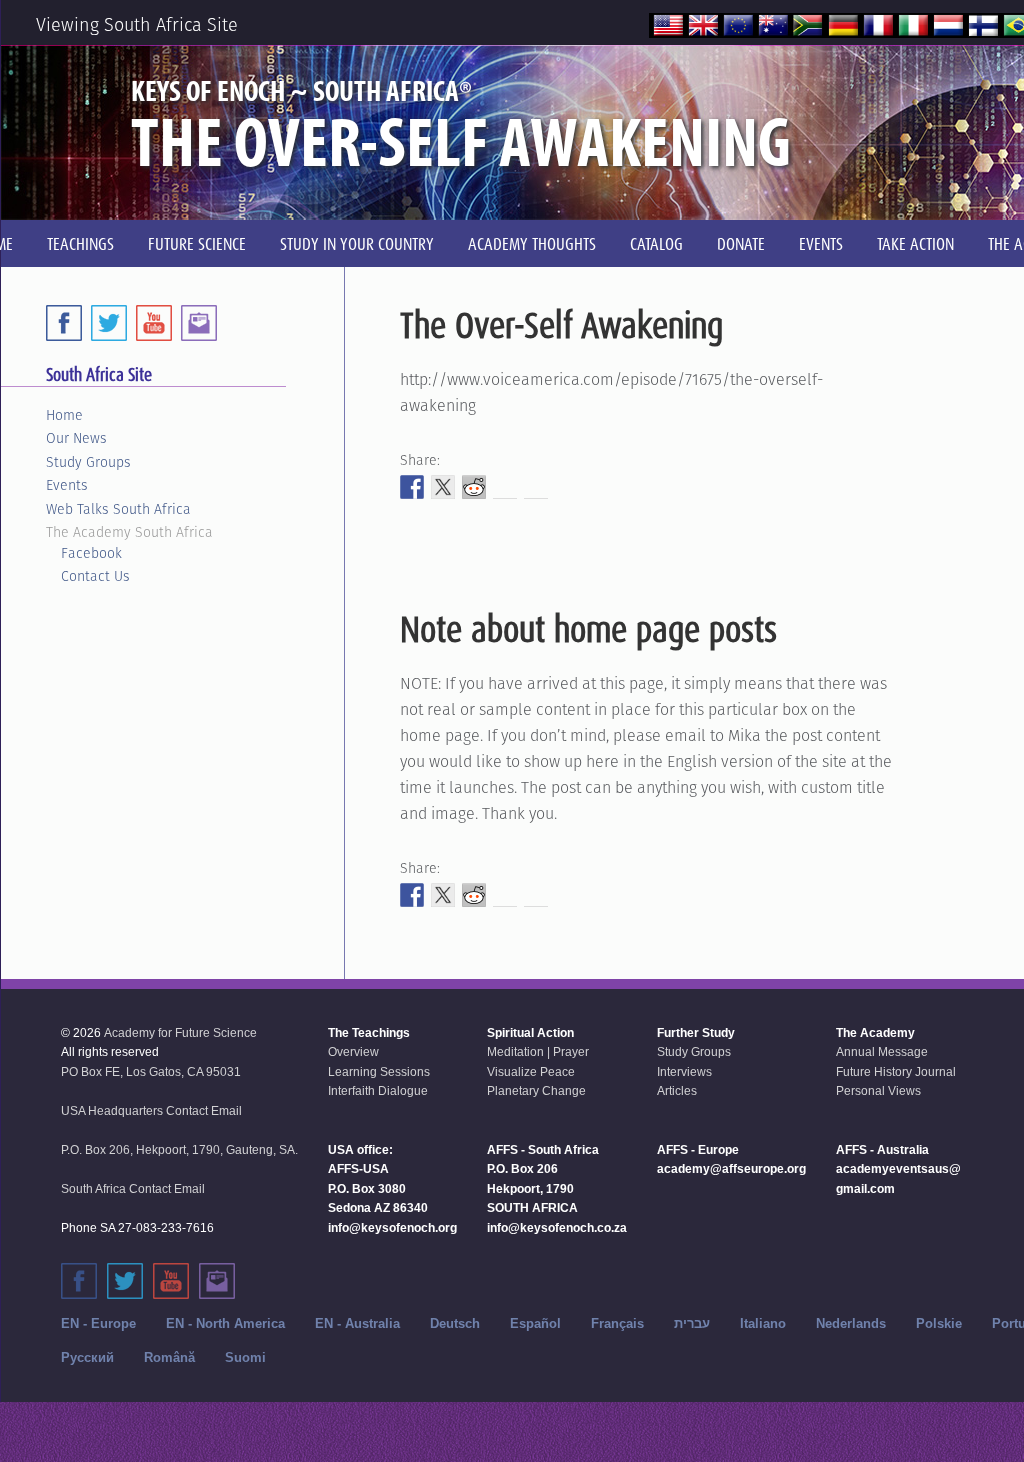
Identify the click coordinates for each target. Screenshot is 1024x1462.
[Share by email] (536, 487)
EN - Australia (357, 1323)
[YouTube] (154, 323)
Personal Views (878, 1091)
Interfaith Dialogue (378, 1091)
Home (64, 415)
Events (67, 485)
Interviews (684, 1072)
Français (617, 1323)
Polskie (939, 1323)
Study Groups (88, 462)
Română (169, 1357)
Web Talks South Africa (118, 509)
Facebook (91, 553)
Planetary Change (536, 1091)
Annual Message (882, 1052)
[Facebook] (64, 323)
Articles (677, 1091)
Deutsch (455, 1323)
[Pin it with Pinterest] (505, 487)
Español (535, 1323)
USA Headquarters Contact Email (151, 1111)
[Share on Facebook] (412, 487)
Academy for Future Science (180, 1033)
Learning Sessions (379, 1072)
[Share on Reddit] (474, 487)
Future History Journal (896, 1072)
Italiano (763, 1323)
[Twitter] (109, 323)
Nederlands (851, 1323)
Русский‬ (87, 1357)
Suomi (245, 1357)
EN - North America (225, 1323)
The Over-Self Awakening (561, 325)
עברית (692, 1323)
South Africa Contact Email (133, 1189)
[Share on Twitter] (443, 487)
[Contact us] (199, 323)
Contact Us (95, 576)
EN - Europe (98, 1323)
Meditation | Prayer (538, 1052)
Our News (76, 438)
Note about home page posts (588, 629)
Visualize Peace (531, 1072)
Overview (353, 1052)
